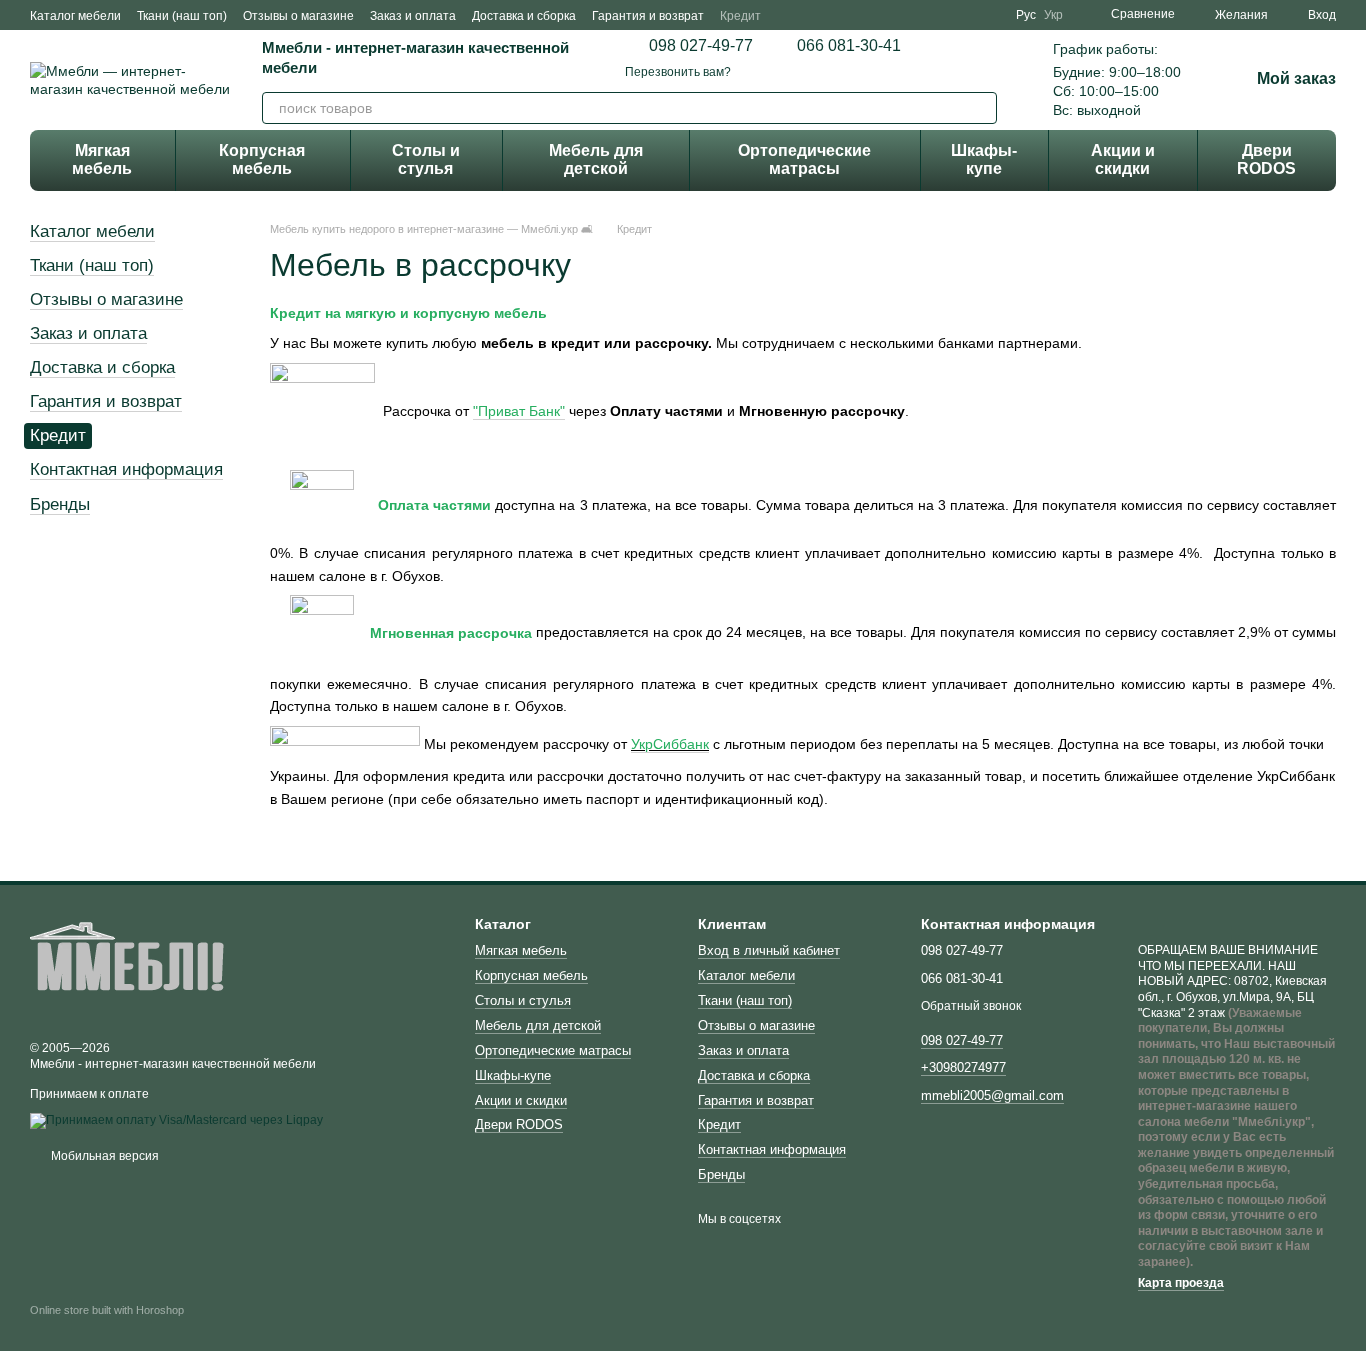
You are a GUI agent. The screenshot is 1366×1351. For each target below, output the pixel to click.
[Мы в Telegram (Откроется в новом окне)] (968, 15)
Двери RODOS (1266, 159)
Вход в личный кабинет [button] (769, 950)
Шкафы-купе (984, 159)
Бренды (60, 504)
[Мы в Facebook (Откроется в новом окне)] (920, 15)
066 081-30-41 (849, 46)
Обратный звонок (971, 1006)
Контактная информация (126, 469)
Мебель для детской (596, 159)
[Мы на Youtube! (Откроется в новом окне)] (944, 15)
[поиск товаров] (981, 108)
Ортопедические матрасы (804, 159)
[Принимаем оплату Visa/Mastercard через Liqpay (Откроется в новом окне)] (176, 1120)
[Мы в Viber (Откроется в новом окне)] (992, 15)
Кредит (740, 16)
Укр (1053, 15)
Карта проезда (1181, 1283)
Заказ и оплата (413, 16)
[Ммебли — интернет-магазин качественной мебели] (130, 964)
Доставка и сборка (524, 16)
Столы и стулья (426, 159)
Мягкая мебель (102, 159)
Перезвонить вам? (678, 72)
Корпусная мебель (262, 159)
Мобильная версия (103, 1156)
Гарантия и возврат (648, 16)
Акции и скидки (1123, 159)
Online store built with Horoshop (107, 1310)
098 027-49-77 (701, 46)
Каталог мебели (75, 16)
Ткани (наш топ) (182, 16)
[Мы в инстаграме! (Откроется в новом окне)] (896, 15)
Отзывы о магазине (298, 16)
